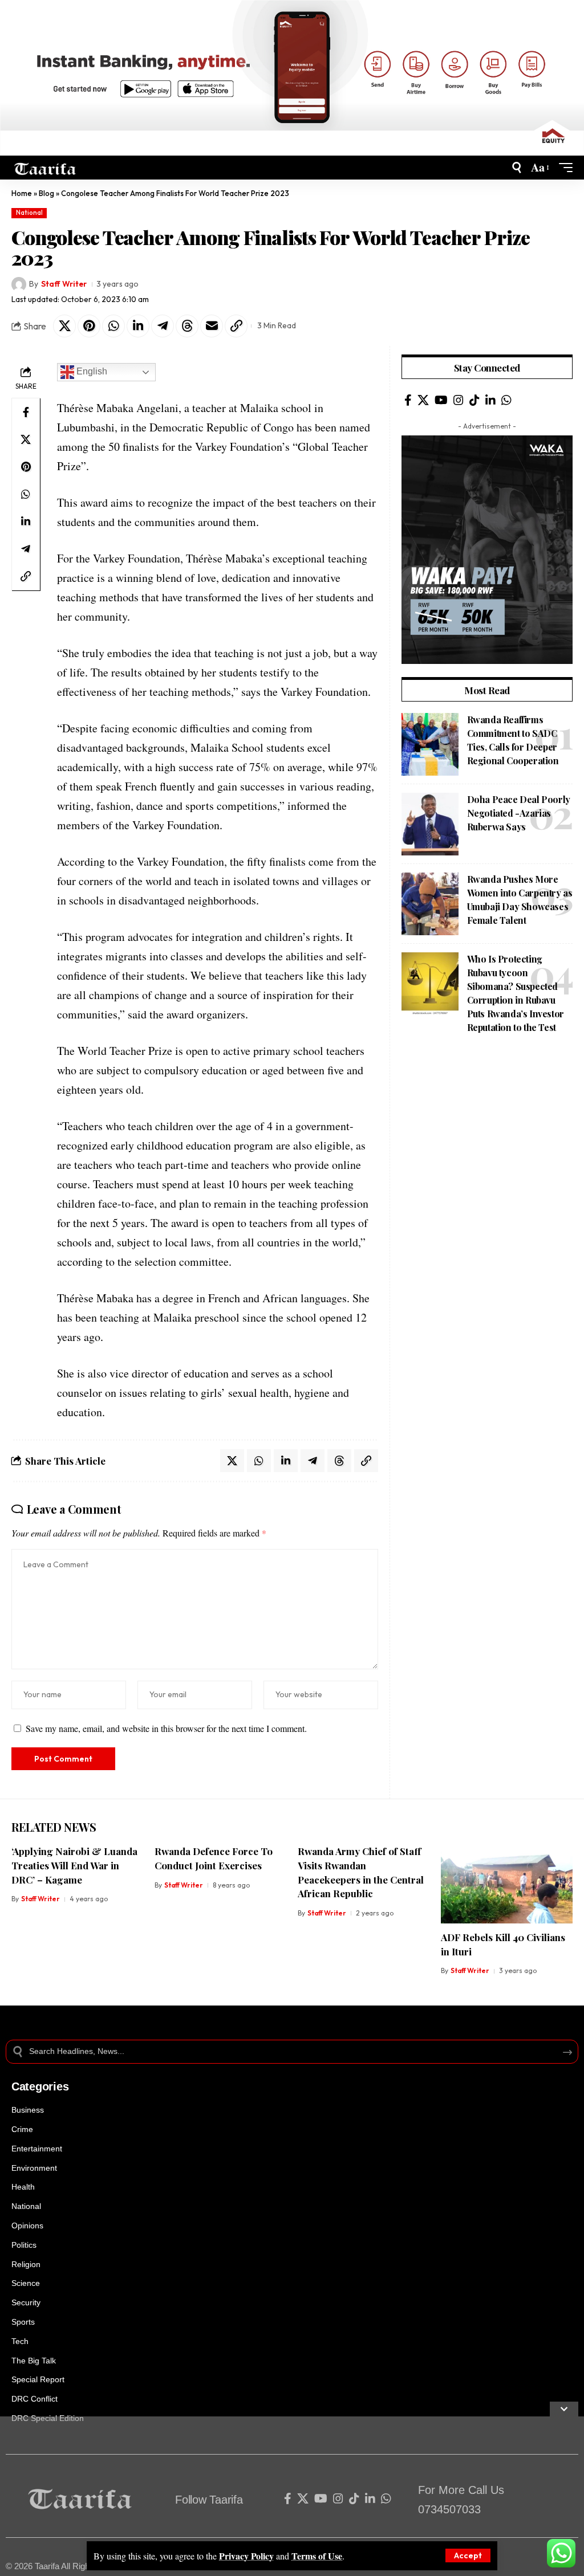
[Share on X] (64, 326)
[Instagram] (459, 400)
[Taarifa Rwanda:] (45, 168)
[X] (423, 400)
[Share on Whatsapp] (113, 326)
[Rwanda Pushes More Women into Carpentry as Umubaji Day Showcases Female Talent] (430, 904)
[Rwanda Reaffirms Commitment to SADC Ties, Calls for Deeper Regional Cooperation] (430, 744)
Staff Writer (64, 284)
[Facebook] (408, 400)
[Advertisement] (292, 2496)
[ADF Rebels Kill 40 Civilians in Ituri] (507, 1884)
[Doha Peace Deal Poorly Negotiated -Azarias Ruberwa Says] (430, 824)
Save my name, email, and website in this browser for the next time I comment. (166, 1728)
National (29, 213)
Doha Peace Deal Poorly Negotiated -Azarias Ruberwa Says (519, 813)
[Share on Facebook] (26, 412)
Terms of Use (317, 2556)
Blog (46, 193)
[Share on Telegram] (163, 326)
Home (22, 193)
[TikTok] (474, 400)
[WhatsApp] (506, 400)
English (91, 371)
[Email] (212, 326)
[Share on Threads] (187, 326)
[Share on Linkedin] (138, 326)
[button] (468, 2555)
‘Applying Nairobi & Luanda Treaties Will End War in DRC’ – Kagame (74, 1865)
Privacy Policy (246, 2556)
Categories (40, 2086)
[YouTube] (441, 400)
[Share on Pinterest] (89, 326)
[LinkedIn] (490, 400)
